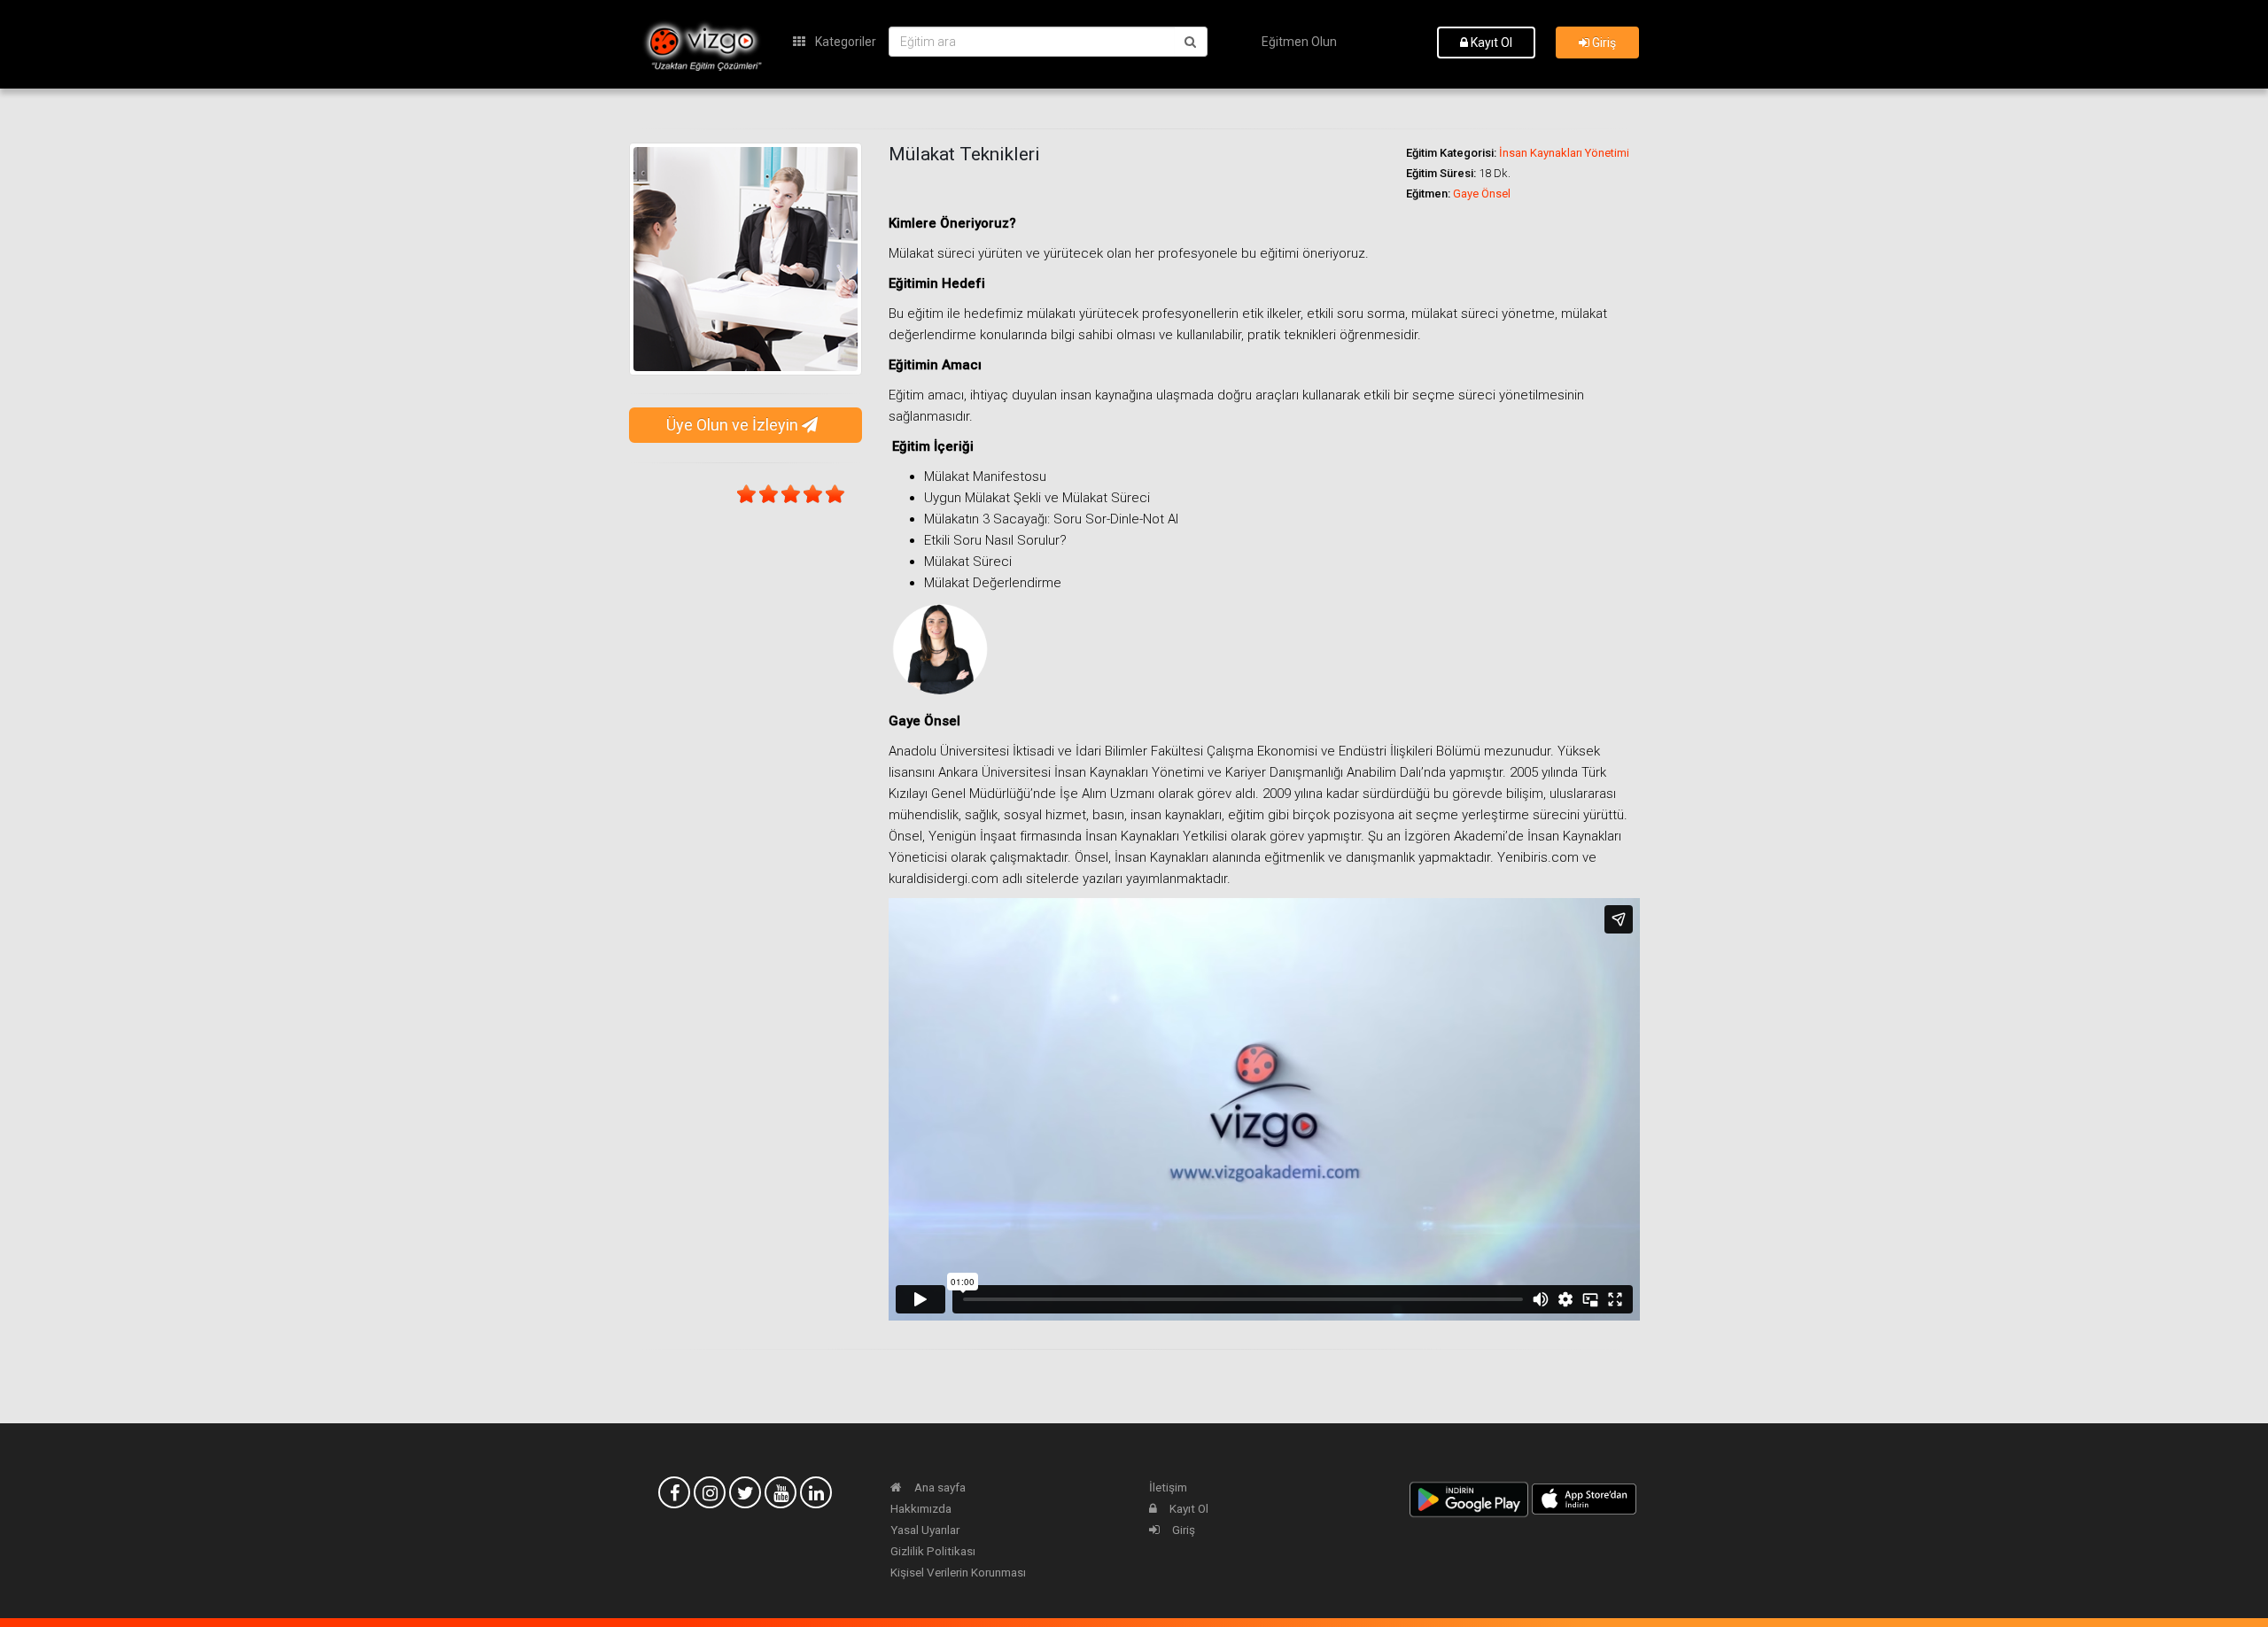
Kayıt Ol (1490, 43)
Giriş (1603, 43)
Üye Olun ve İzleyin (734, 425)
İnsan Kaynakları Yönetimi (1564, 153)
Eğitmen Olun (1299, 42)
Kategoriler (844, 42)
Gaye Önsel (1482, 194)
